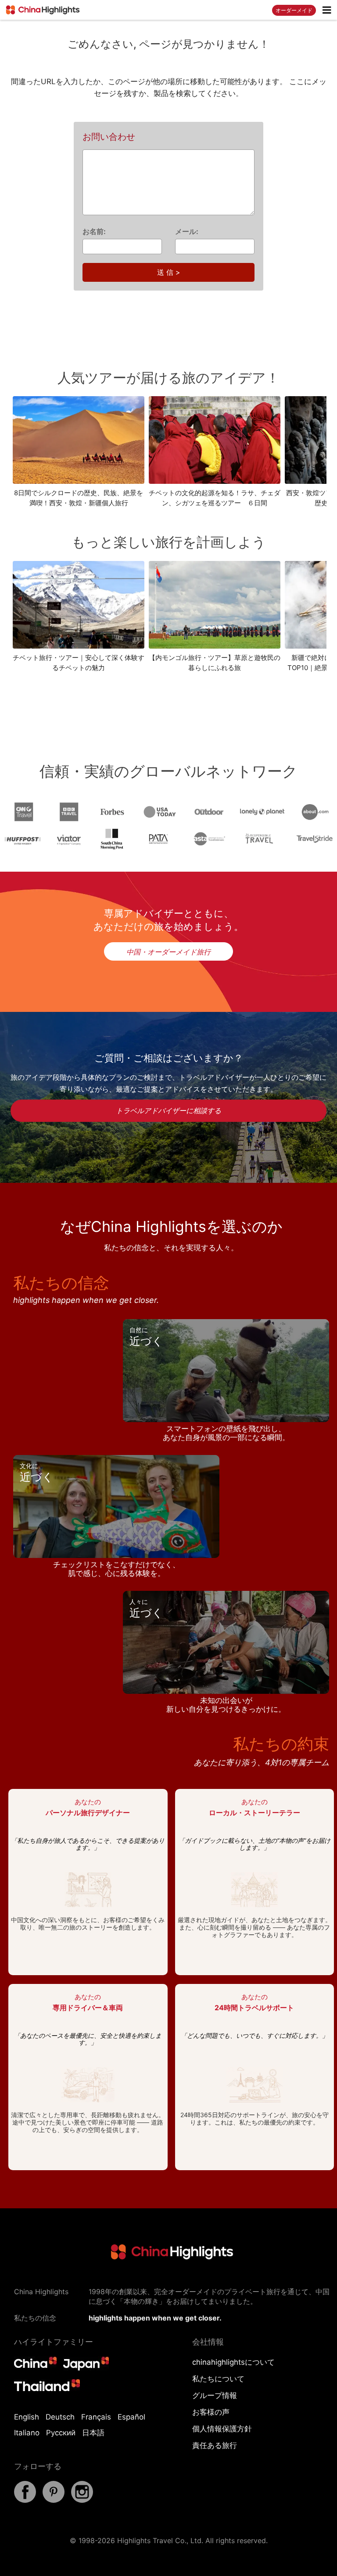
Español (131, 2417)
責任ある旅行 (215, 2445)
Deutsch (60, 2417)
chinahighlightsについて (233, 2362)
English (27, 2417)
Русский (61, 2433)
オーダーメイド (294, 10)
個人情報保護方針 (222, 2429)
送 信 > (169, 272)
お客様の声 (211, 2412)
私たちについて (218, 2379)
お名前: (94, 231)
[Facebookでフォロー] (25, 2500)
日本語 (93, 2433)
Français (96, 2417)
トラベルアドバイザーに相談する (168, 1111)
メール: (187, 231)
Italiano (27, 2433)
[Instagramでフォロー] (82, 2500)
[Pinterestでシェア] (54, 2500)
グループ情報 (215, 2395)
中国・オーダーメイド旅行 (168, 952)
